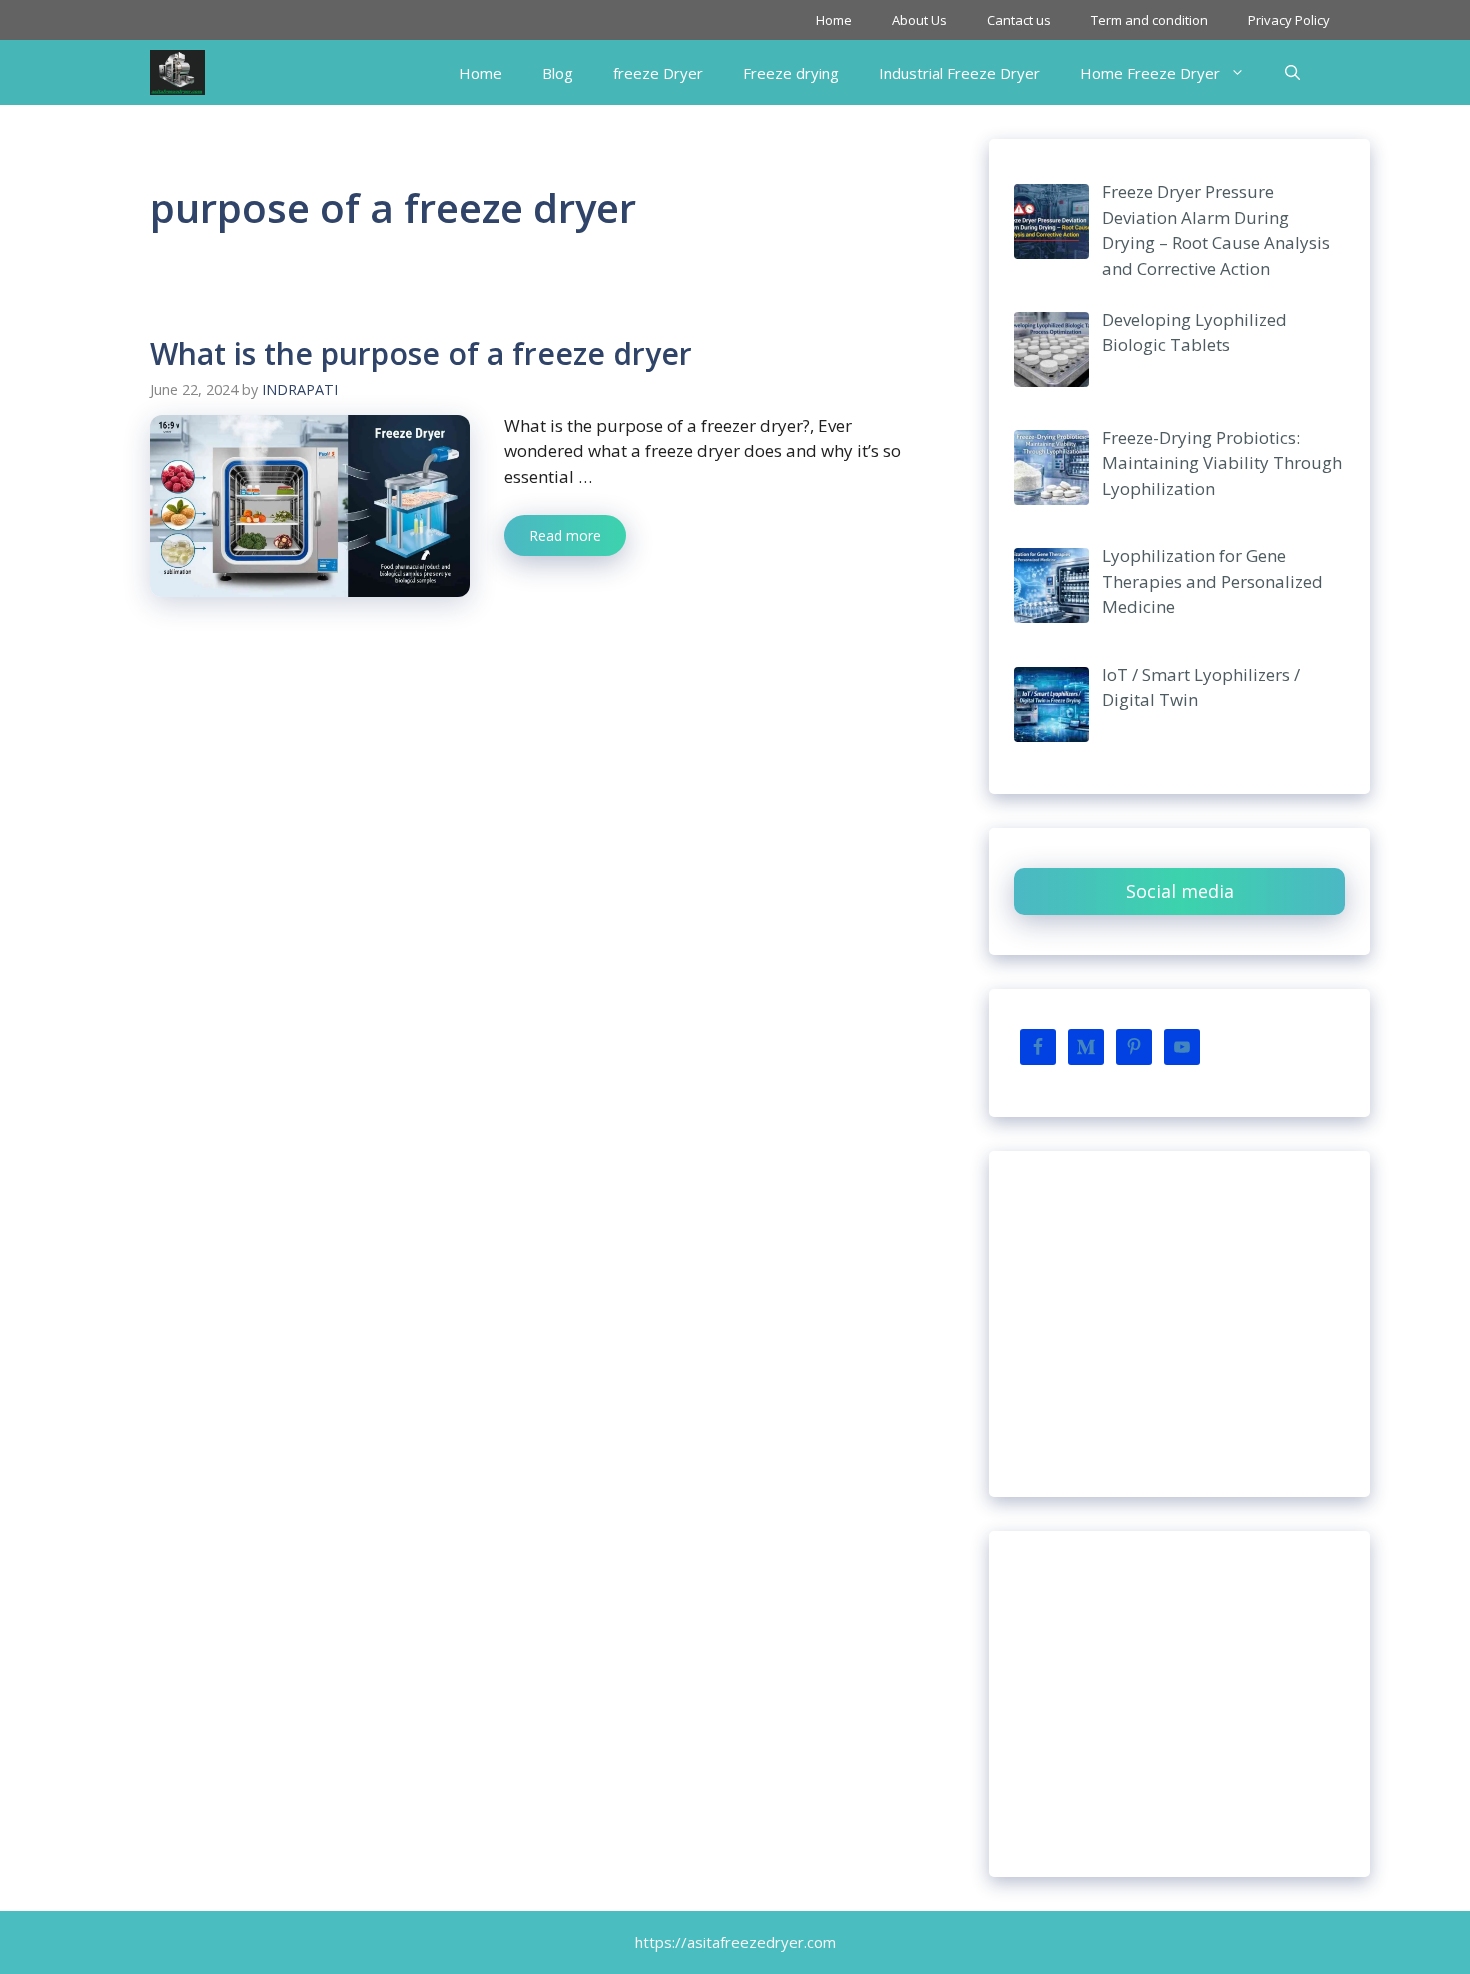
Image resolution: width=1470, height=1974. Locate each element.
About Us (919, 20)
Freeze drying (791, 73)
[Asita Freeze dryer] (177, 72)
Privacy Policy (1289, 20)
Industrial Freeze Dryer (959, 73)
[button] (1292, 73)
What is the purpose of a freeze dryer (421, 353)
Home (834, 20)
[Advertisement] (1179, 1324)
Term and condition (1149, 20)
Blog (557, 73)
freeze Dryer (658, 73)
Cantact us (1019, 20)
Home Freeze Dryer (1150, 73)
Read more (565, 535)
